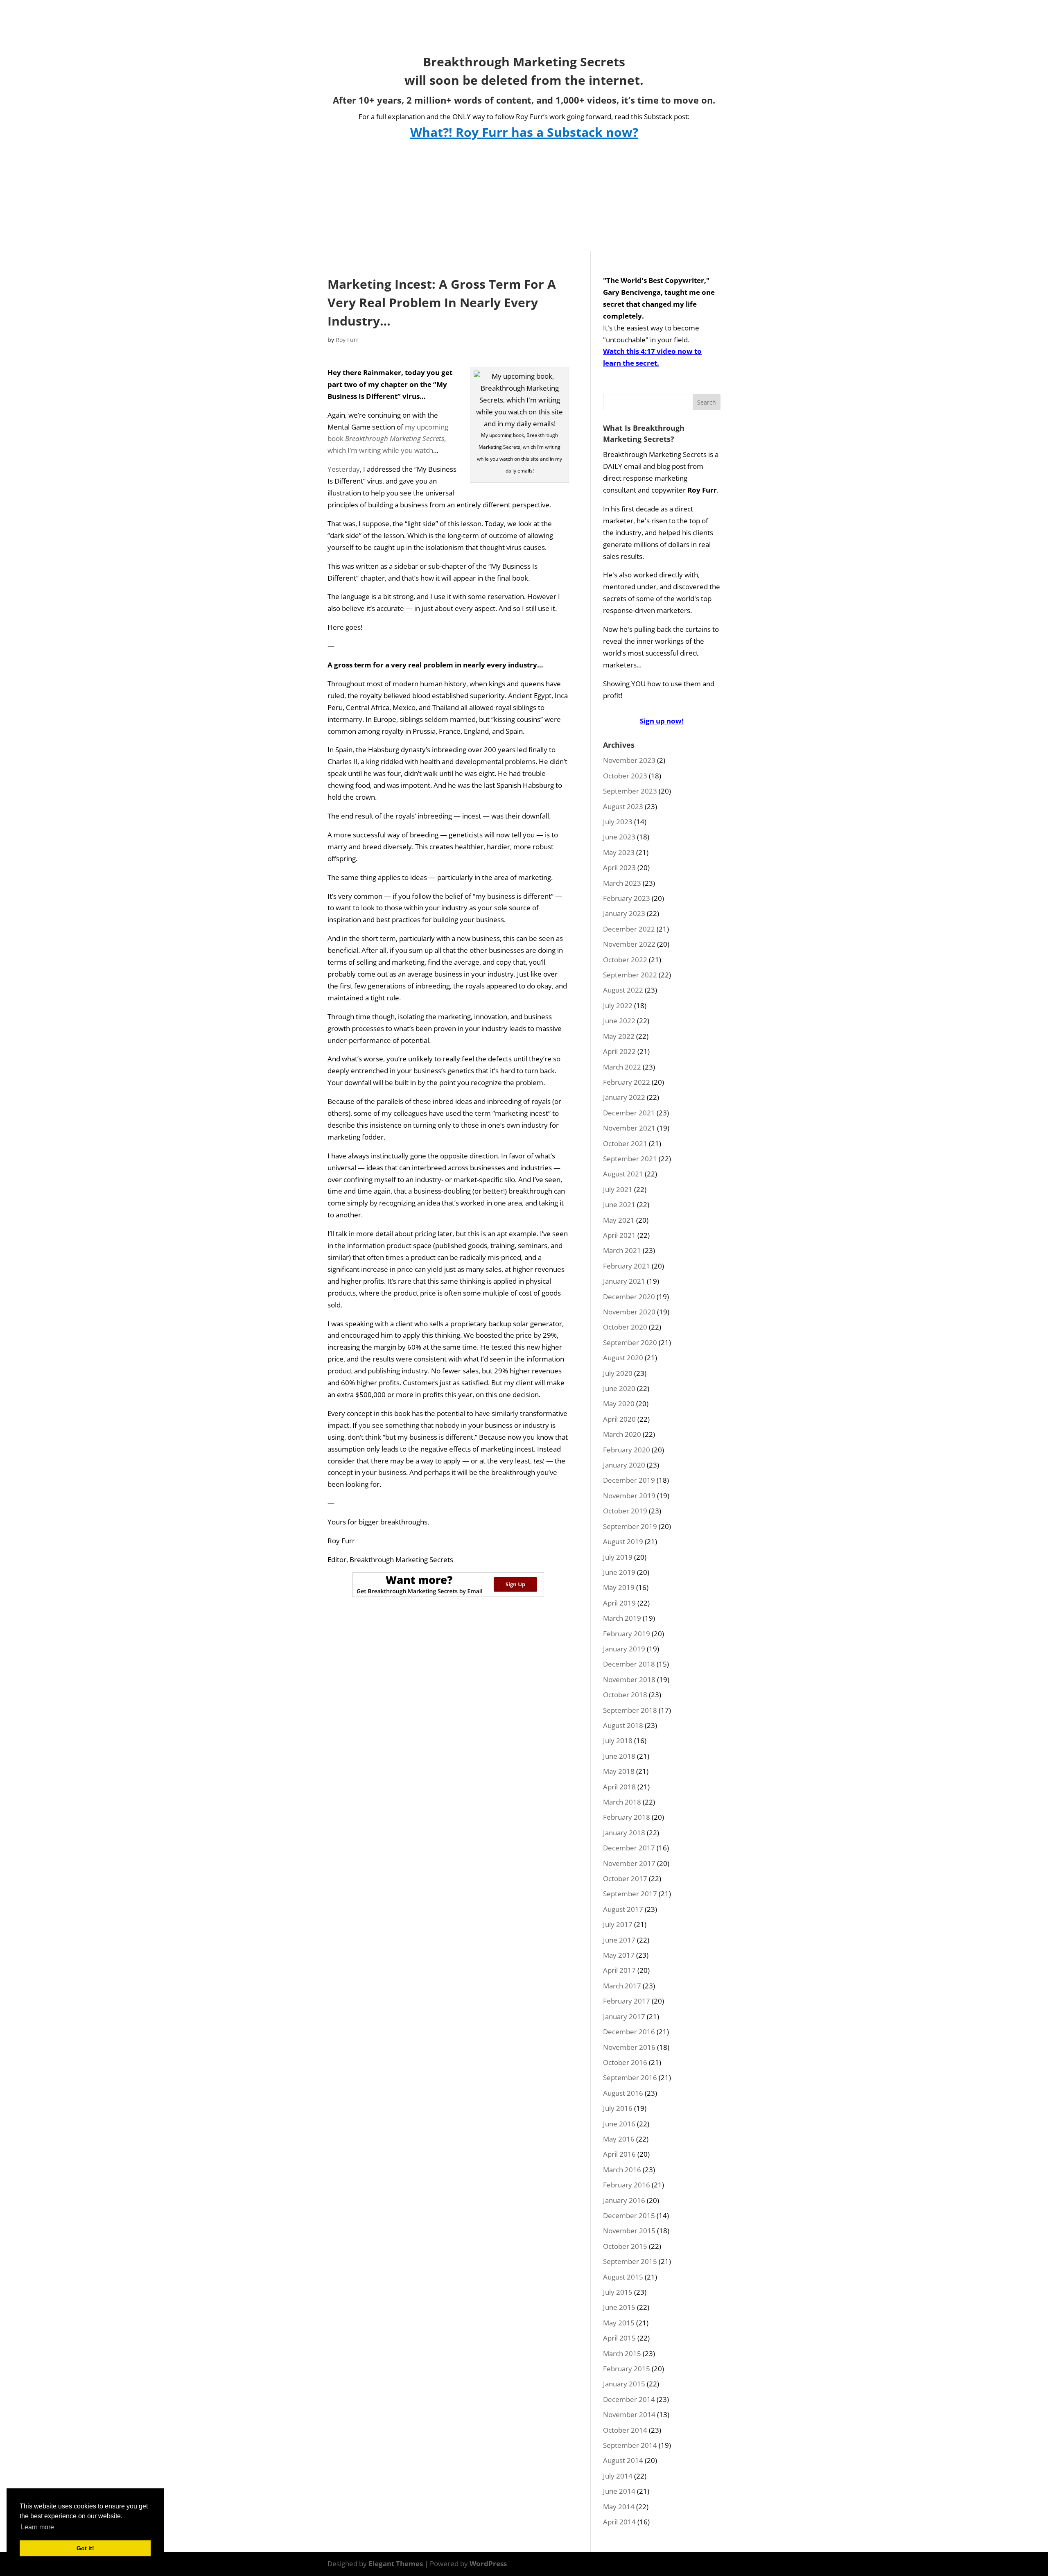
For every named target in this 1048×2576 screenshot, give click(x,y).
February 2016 (627, 2185)
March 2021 (622, 1250)
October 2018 (625, 1695)
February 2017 (627, 2001)
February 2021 (627, 1266)
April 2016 (619, 2154)
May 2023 (619, 852)
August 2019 (623, 1541)
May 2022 (619, 1036)
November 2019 (629, 1496)
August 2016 (623, 2093)
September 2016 (630, 2077)
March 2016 (622, 2170)
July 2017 (618, 1924)
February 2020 (627, 1450)
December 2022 (629, 929)
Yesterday (344, 469)
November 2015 (629, 2231)
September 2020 (630, 1342)
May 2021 (619, 1220)
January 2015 (624, 2384)
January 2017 (624, 2016)
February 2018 (627, 1817)
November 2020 (629, 1312)
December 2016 (629, 2032)
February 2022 (627, 1082)
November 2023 (629, 760)
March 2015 (622, 2353)
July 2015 (618, 2292)
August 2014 (623, 2460)
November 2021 (629, 1128)
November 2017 (629, 1863)
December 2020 (629, 1297)
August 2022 (623, 990)
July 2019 (618, 1557)
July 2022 (618, 1005)
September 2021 (630, 1159)
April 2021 (619, 1235)
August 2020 (623, 1358)
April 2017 (619, 1970)
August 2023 (623, 806)
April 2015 (619, 2338)
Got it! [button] (85, 2548)
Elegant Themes (396, 2564)
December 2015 (629, 2215)
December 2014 (629, 2399)
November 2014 (629, 2414)
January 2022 (624, 1097)
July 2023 (618, 822)
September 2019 (630, 1526)
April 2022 (619, 1051)
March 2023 (622, 883)
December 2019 (629, 1480)
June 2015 (619, 2307)
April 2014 (619, 2522)
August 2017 (623, 1909)
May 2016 (619, 2139)
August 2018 (623, 1725)
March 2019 (622, 1618)
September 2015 (630, 2261)
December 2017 (629, 1848)
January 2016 (624, 2200)
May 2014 (619, 2507)
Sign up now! (662, 721)
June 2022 (619, 1021)
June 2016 (619, 2124)
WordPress (488, 2564)
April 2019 (619, 1603)
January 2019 (624, 1649)
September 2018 (630, 1710)
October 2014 (625, 2430)
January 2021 (624, 1281)
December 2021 (629, 1113)
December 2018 (629, 1664)
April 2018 (619, 1787)
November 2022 (629, 944)
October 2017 (625, 1878)
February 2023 (627, 898)
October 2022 (625, 960)
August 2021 (623, 1174)
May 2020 (619, 1403)
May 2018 (619, 1771)
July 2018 (618, 1740)
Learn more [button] (37, 2527)
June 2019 (619, 1572)
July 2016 (618, 2108)
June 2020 (619, 1388)
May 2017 (619, 1955)
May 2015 (619, 2323)
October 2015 (625, 2246)
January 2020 (624, 1465)
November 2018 (629, 1679)
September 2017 (630, 1894)
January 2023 (624, 913)
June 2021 (619, 1204)
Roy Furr (347, 340)
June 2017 (619, 1940)
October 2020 (625, 1327)
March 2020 (622, 1434)
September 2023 (630, 791)
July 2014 (618, 2476)
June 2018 (619, 1756)
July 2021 (618, 1189)
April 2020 (619, 1419)
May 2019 (619, 1587)
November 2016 (629, 2047)
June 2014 (619, 2491)
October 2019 (625, 1511)
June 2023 (619, 837)
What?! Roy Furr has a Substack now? (524, 132)
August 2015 (623, 2277)
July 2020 (618, 1373)
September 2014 (630, 2445)
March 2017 (622, 1986)
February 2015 (627, 2369)
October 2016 (625, 2062)
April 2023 (619, 867)
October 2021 (625, 1143)
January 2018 (624, 1833)
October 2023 (625, 776)
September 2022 (630, 975)
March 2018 (622, 1802)
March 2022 (622, 1067)
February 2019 (627, 1634)
